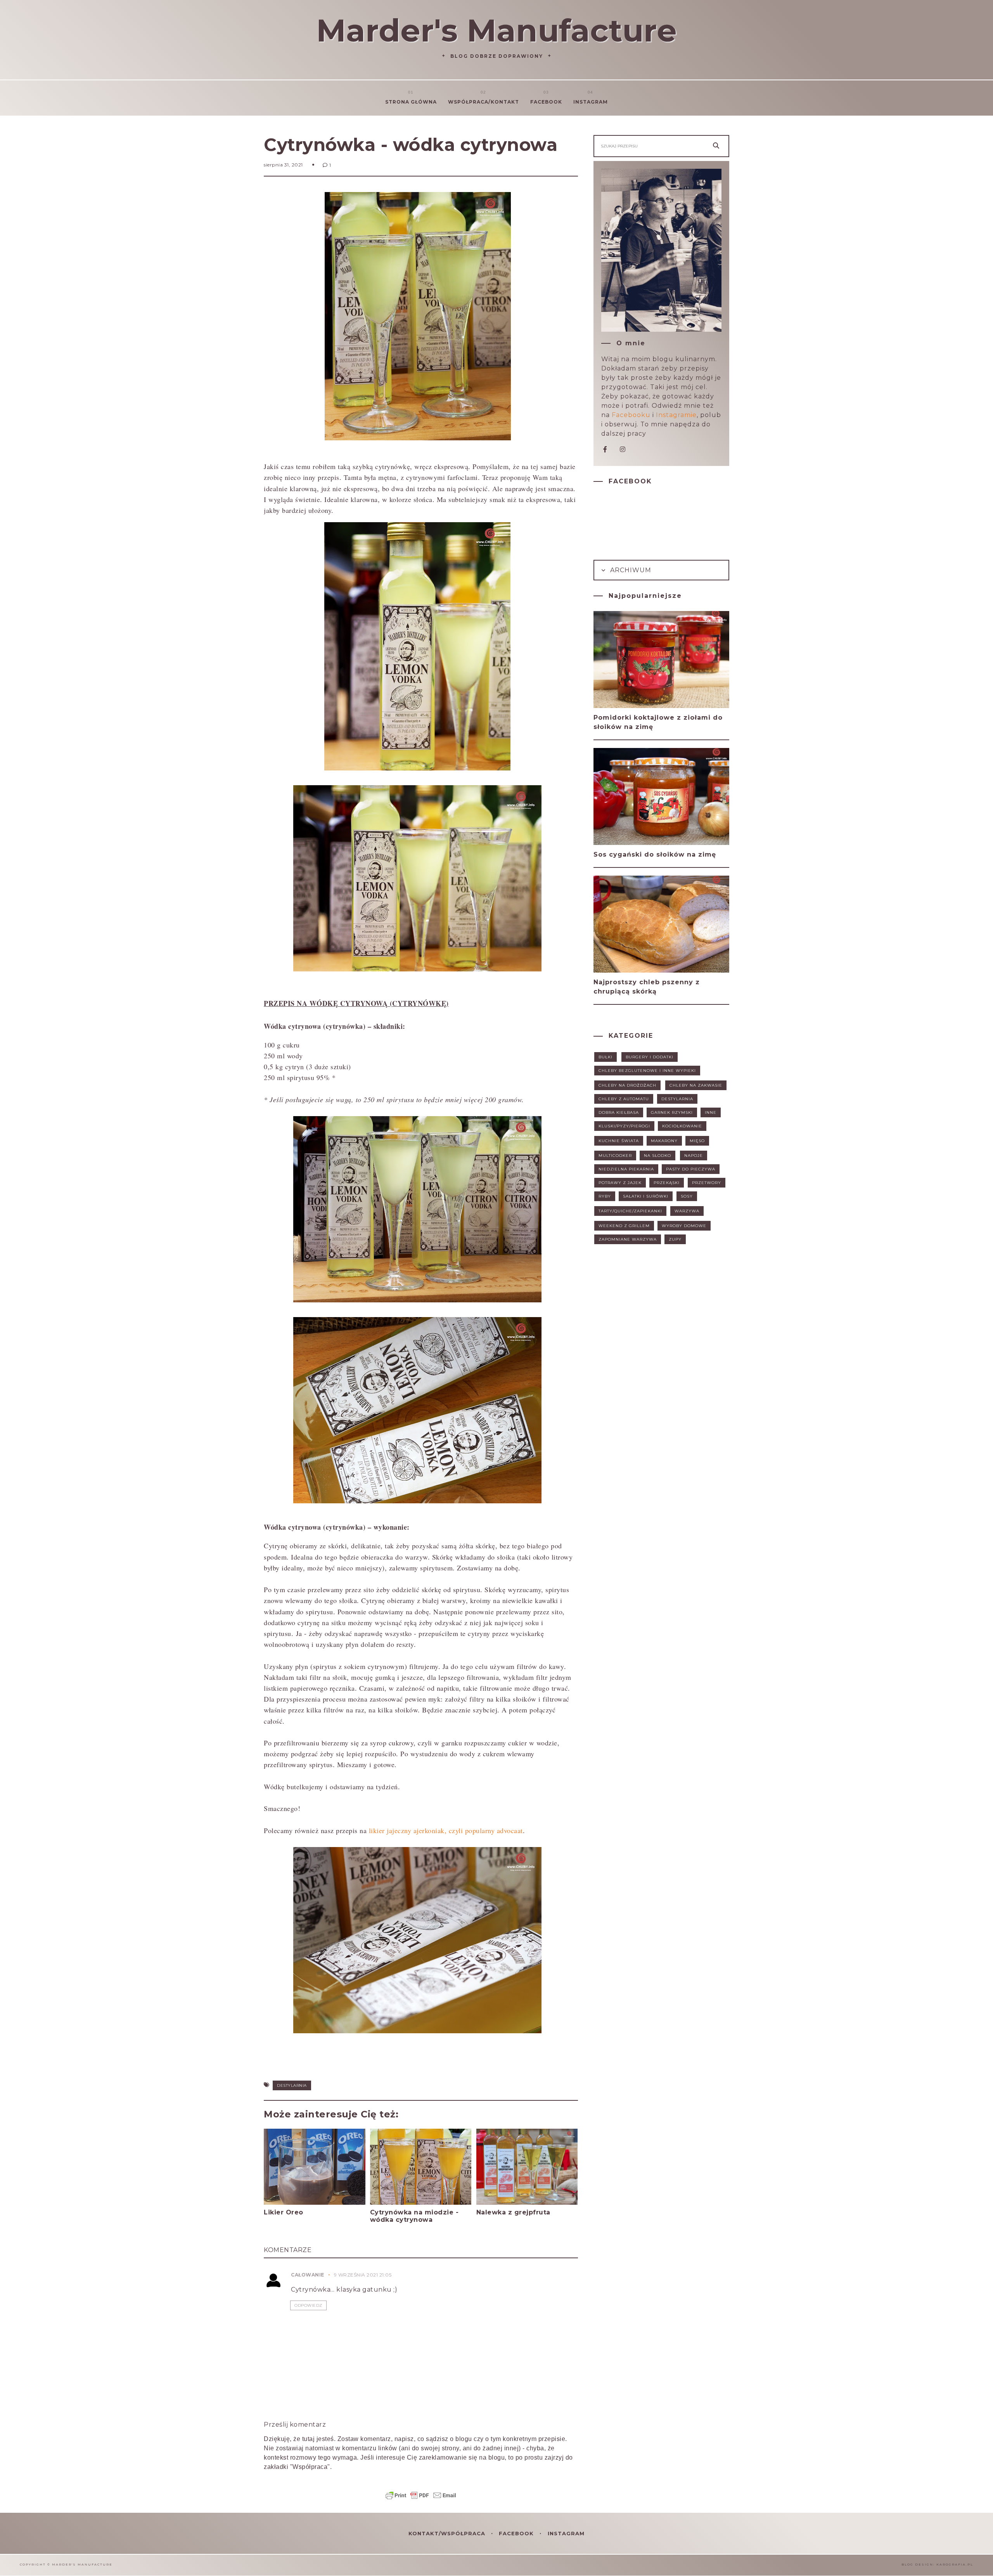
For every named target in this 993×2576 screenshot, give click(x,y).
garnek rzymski (672, 1112)
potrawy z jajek (620, 1183)
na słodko (657, 1156)
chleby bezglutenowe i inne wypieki (647, 1071)
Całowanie (308, 2275)
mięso (697, 1141)
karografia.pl (955, 2564)
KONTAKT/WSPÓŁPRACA (448, 2533)
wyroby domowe (684, 1226)
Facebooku (631, 415)
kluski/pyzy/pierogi (624, 1126)
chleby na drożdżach (627, 1085)
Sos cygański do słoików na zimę (655, 854)
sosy (687, 1196)
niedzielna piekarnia (626, 1169)
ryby (605, 1196)
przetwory (707, 1183)
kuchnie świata (619, 1141)
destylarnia (292, 2085)
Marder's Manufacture (496, 30)
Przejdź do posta (294, 2227)
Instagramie (676, 415)
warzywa (687, 1211)
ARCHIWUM (630, 570)
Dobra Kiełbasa (619, 1112)
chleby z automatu (624, 1099)
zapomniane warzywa (628, 1239)
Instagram (591, 102)
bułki (605, 1057)
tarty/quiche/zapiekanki (630, 1211)
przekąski (667, 1183)
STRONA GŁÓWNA (411, 102)
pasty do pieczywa (691, 1169)
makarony (664, 1141)
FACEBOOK (517, 2533)
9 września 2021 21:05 (363, 2275)
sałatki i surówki (646, 1196)
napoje (694, 1156)
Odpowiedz (308, 2305)
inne (711, 1112)
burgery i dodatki (650, 1057)
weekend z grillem (624, 1226)
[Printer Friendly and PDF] (421, 2499)
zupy (675, 1239)
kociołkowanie (682, 1126)
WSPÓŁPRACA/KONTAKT (484, 102)
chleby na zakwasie (696, 1085)
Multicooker (615, 1156)
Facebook (546, 102)
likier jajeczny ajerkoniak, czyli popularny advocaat (446, 1830)
